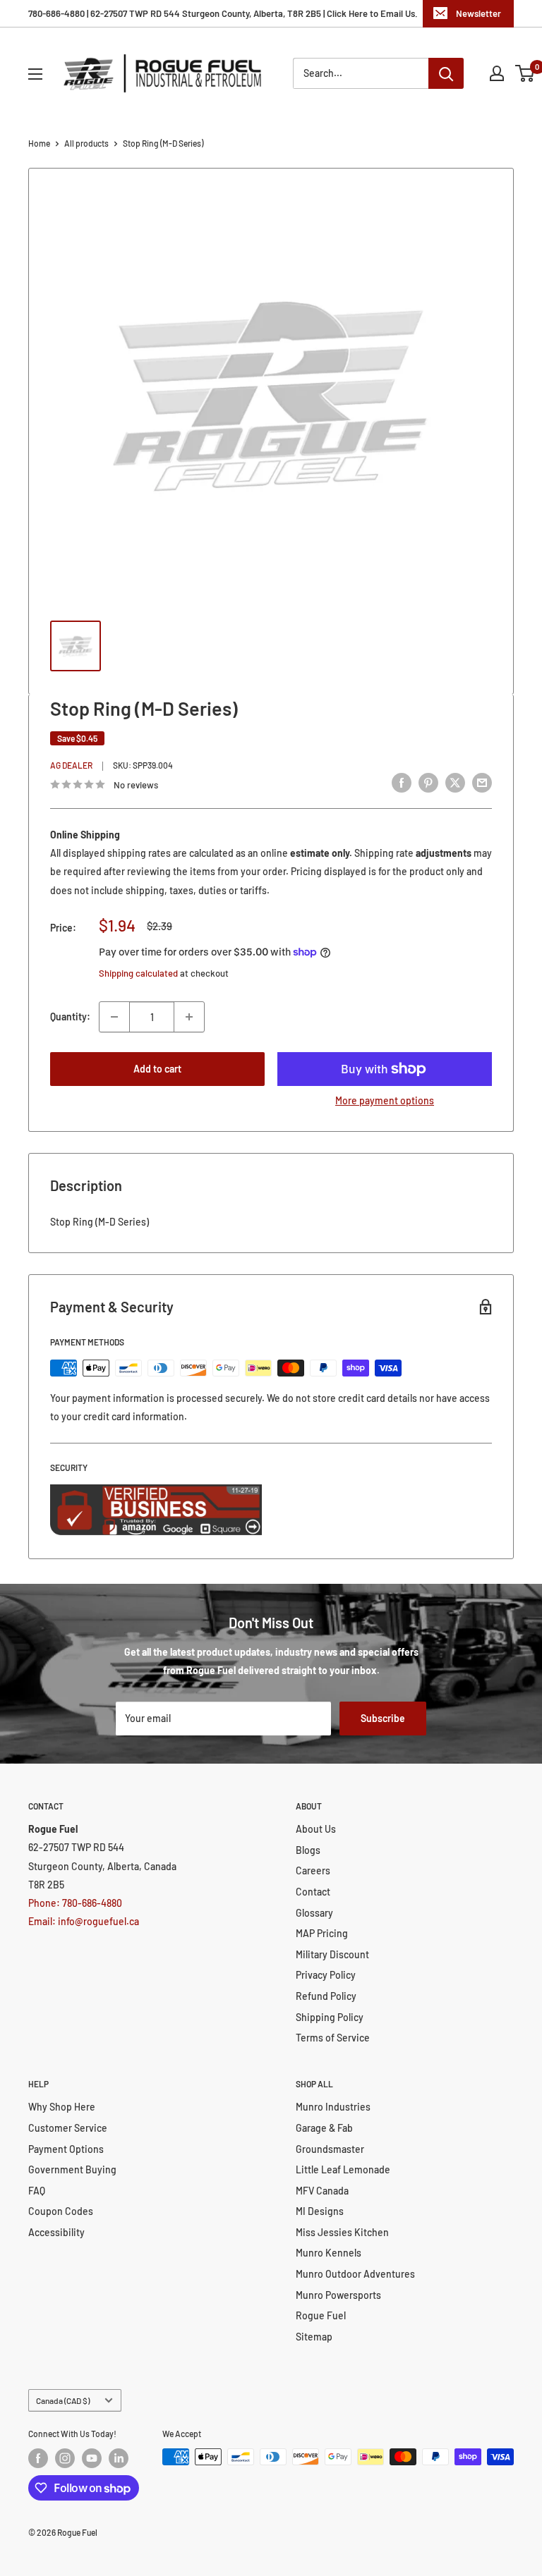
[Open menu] (35, 74)
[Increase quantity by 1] (189, 1017)
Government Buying (72, 2169)
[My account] (497, 73)
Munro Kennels (329, 2253)
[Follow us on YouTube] (92, 2458)
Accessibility (56, 2232)
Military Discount (332, 1954)
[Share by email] (482, 783)
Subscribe (383, 1718)
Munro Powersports (338, 2295)
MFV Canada (322, 2191)
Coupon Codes (61, 2211)
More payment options (385, 1100)
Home (39, 143)
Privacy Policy (326, 1975)
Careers (313, 1870)
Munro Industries (333, 2107)
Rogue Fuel (321, 2315)
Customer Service (68, 2128)
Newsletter (478, 13)
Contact (313, 1892)
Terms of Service (333, 2038)
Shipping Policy (330, 2017)
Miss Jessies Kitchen (342, 2232)
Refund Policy (326, 1996)
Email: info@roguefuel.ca (84, 1921)
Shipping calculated (138, 973)
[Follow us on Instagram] (65, 2458)
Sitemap (314, 2337)
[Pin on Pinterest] (428, 783)
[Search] (446, 73)
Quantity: (70, 1017)
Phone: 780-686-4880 (75, 1903)
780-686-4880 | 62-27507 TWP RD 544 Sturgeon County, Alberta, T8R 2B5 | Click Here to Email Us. (223, 13)
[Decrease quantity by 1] (114, 1017)
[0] (525, 73)
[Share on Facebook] (402, 783)
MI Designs (320, 2211)
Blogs (308, 1850)
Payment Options (66, 2149)
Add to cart (157, 1069)
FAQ (37, 2191)
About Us (316, 1829)
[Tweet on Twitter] (455, 783)
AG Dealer (71, 765)
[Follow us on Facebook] (38, 2458)
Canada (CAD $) (63, 2400)
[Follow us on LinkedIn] (119, 2458)
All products (86, 143)
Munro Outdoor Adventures (355, 2274)
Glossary (314, 1913)
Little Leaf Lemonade (343, 2169)
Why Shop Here (62, 2107)
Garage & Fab (324, 2128)
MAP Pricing (322, 1933)
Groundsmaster (330, 2149)
